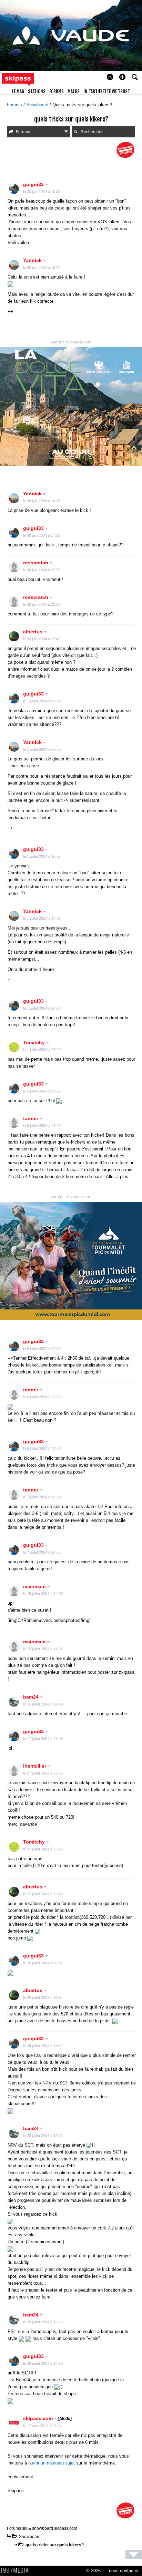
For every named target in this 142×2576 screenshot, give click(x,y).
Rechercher (92, 132)
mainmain (35, 1586)
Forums (15, 105)
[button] (122, 77)
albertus (33, 632)
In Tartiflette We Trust (107, 91)
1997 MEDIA (17, 2570)
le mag (18, 91)
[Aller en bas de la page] (134, 2554)
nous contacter (124, 2571)
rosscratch (36, 563)
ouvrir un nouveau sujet (52, 2463)
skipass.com (47, 2418)
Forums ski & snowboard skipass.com (42, 2528)
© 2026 (93, 2571)
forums (57, 91)
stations (37, 91)
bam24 (32, 1697)
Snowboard (38, 105)
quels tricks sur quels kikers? (55, 2545)
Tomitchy (35, 1042)
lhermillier (35, 1766)
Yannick (33, 260)
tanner (31, 1118)
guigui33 (34, 184)
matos (74, 91)
